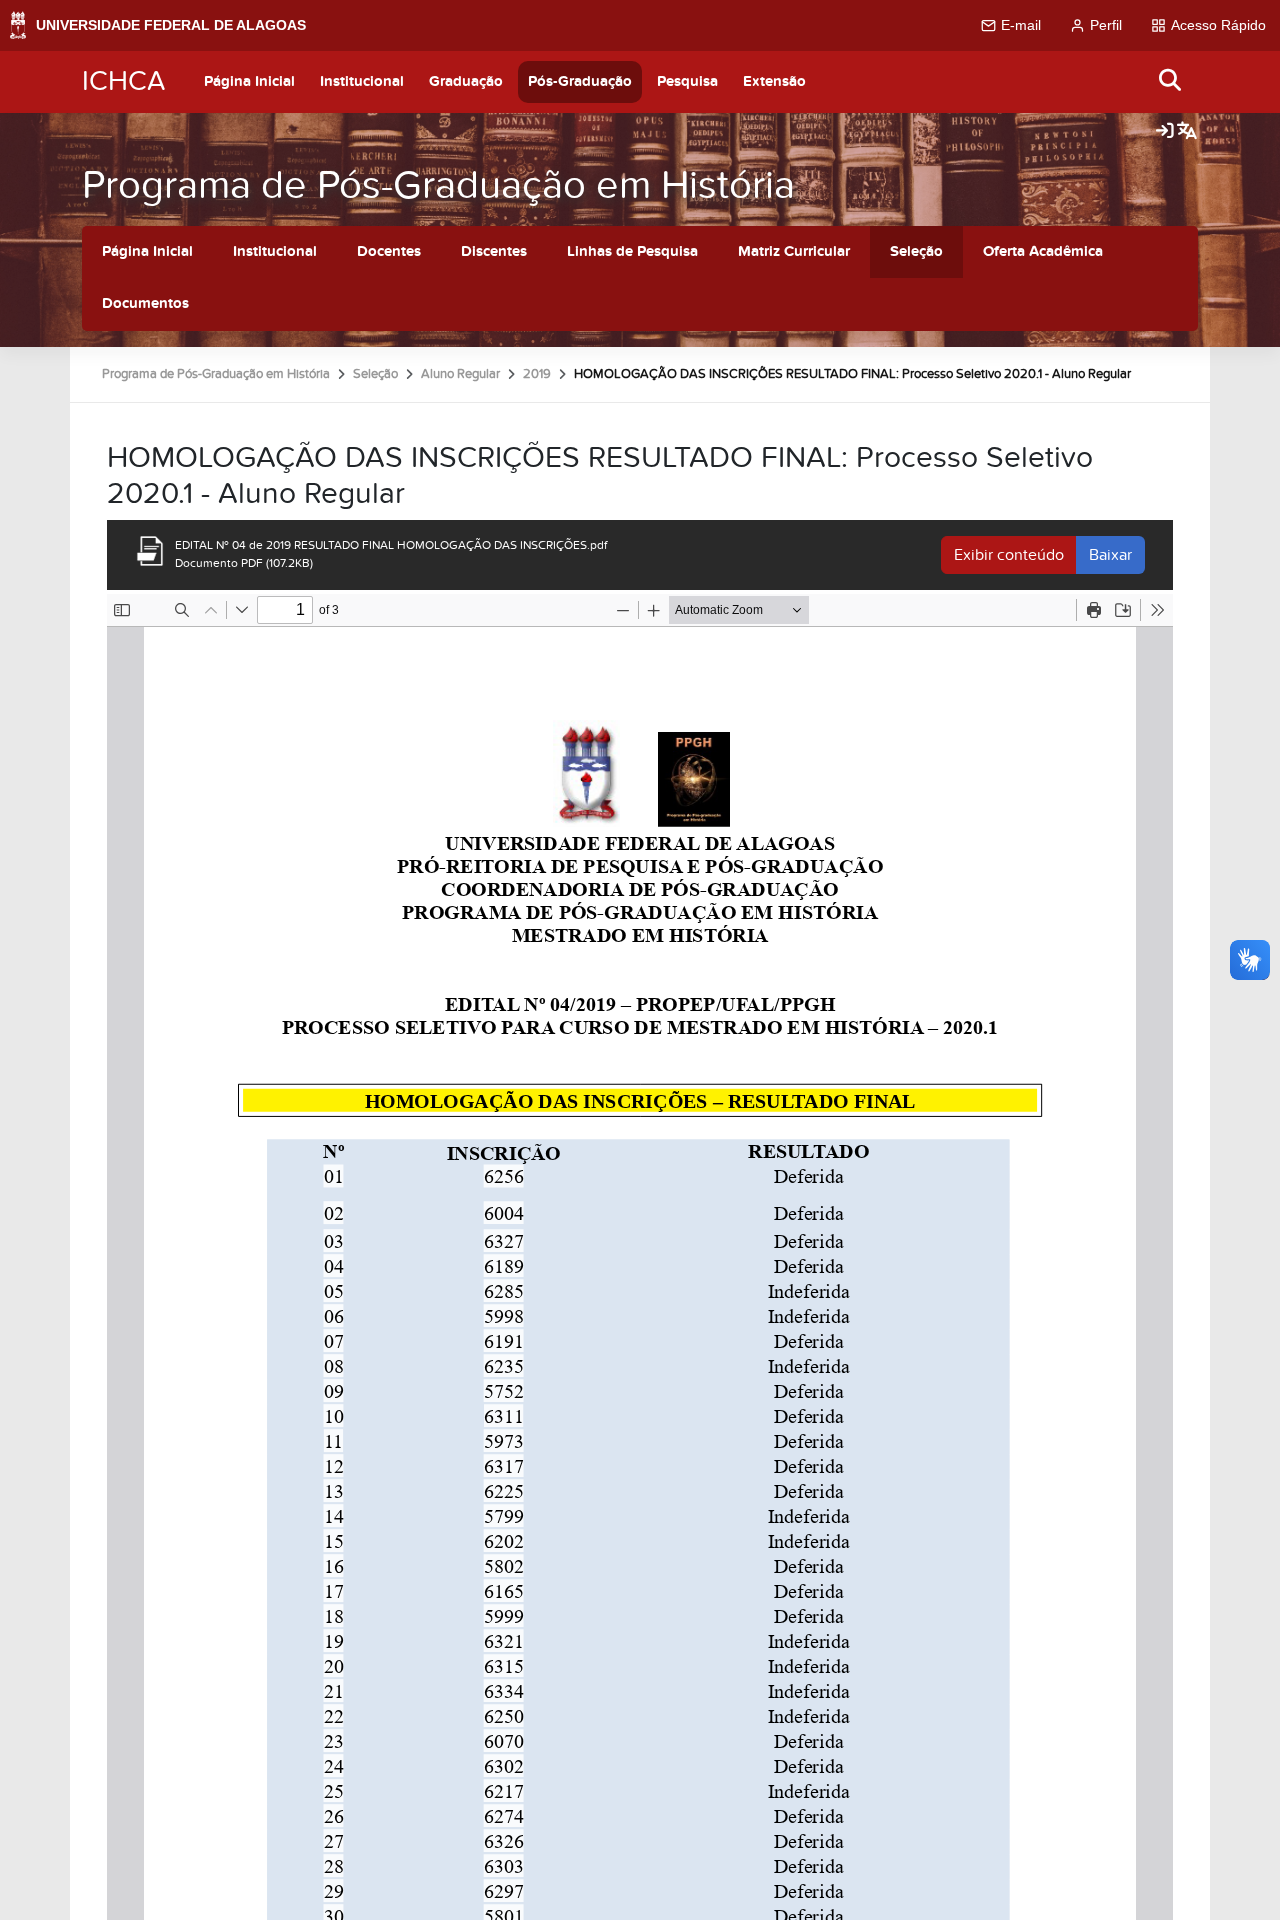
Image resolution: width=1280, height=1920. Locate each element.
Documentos (145, 303)
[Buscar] (1171, 81)
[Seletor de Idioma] (1187, 132)
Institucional (362, 81)
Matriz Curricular (794, 251)
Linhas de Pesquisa (632, 251)
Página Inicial (249, 81)
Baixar (1110, 555)
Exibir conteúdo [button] (1009, 555)
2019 (537, 374)
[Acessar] (1165, 132)
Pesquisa (687, 81)
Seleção (916, 251)
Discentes (494, 251)
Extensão (774, 81)
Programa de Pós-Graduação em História (438, 185)
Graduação (466, 81)
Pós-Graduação (580, 81)
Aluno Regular (460, 374)
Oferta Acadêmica (1043, 251)
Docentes (389, 251)
